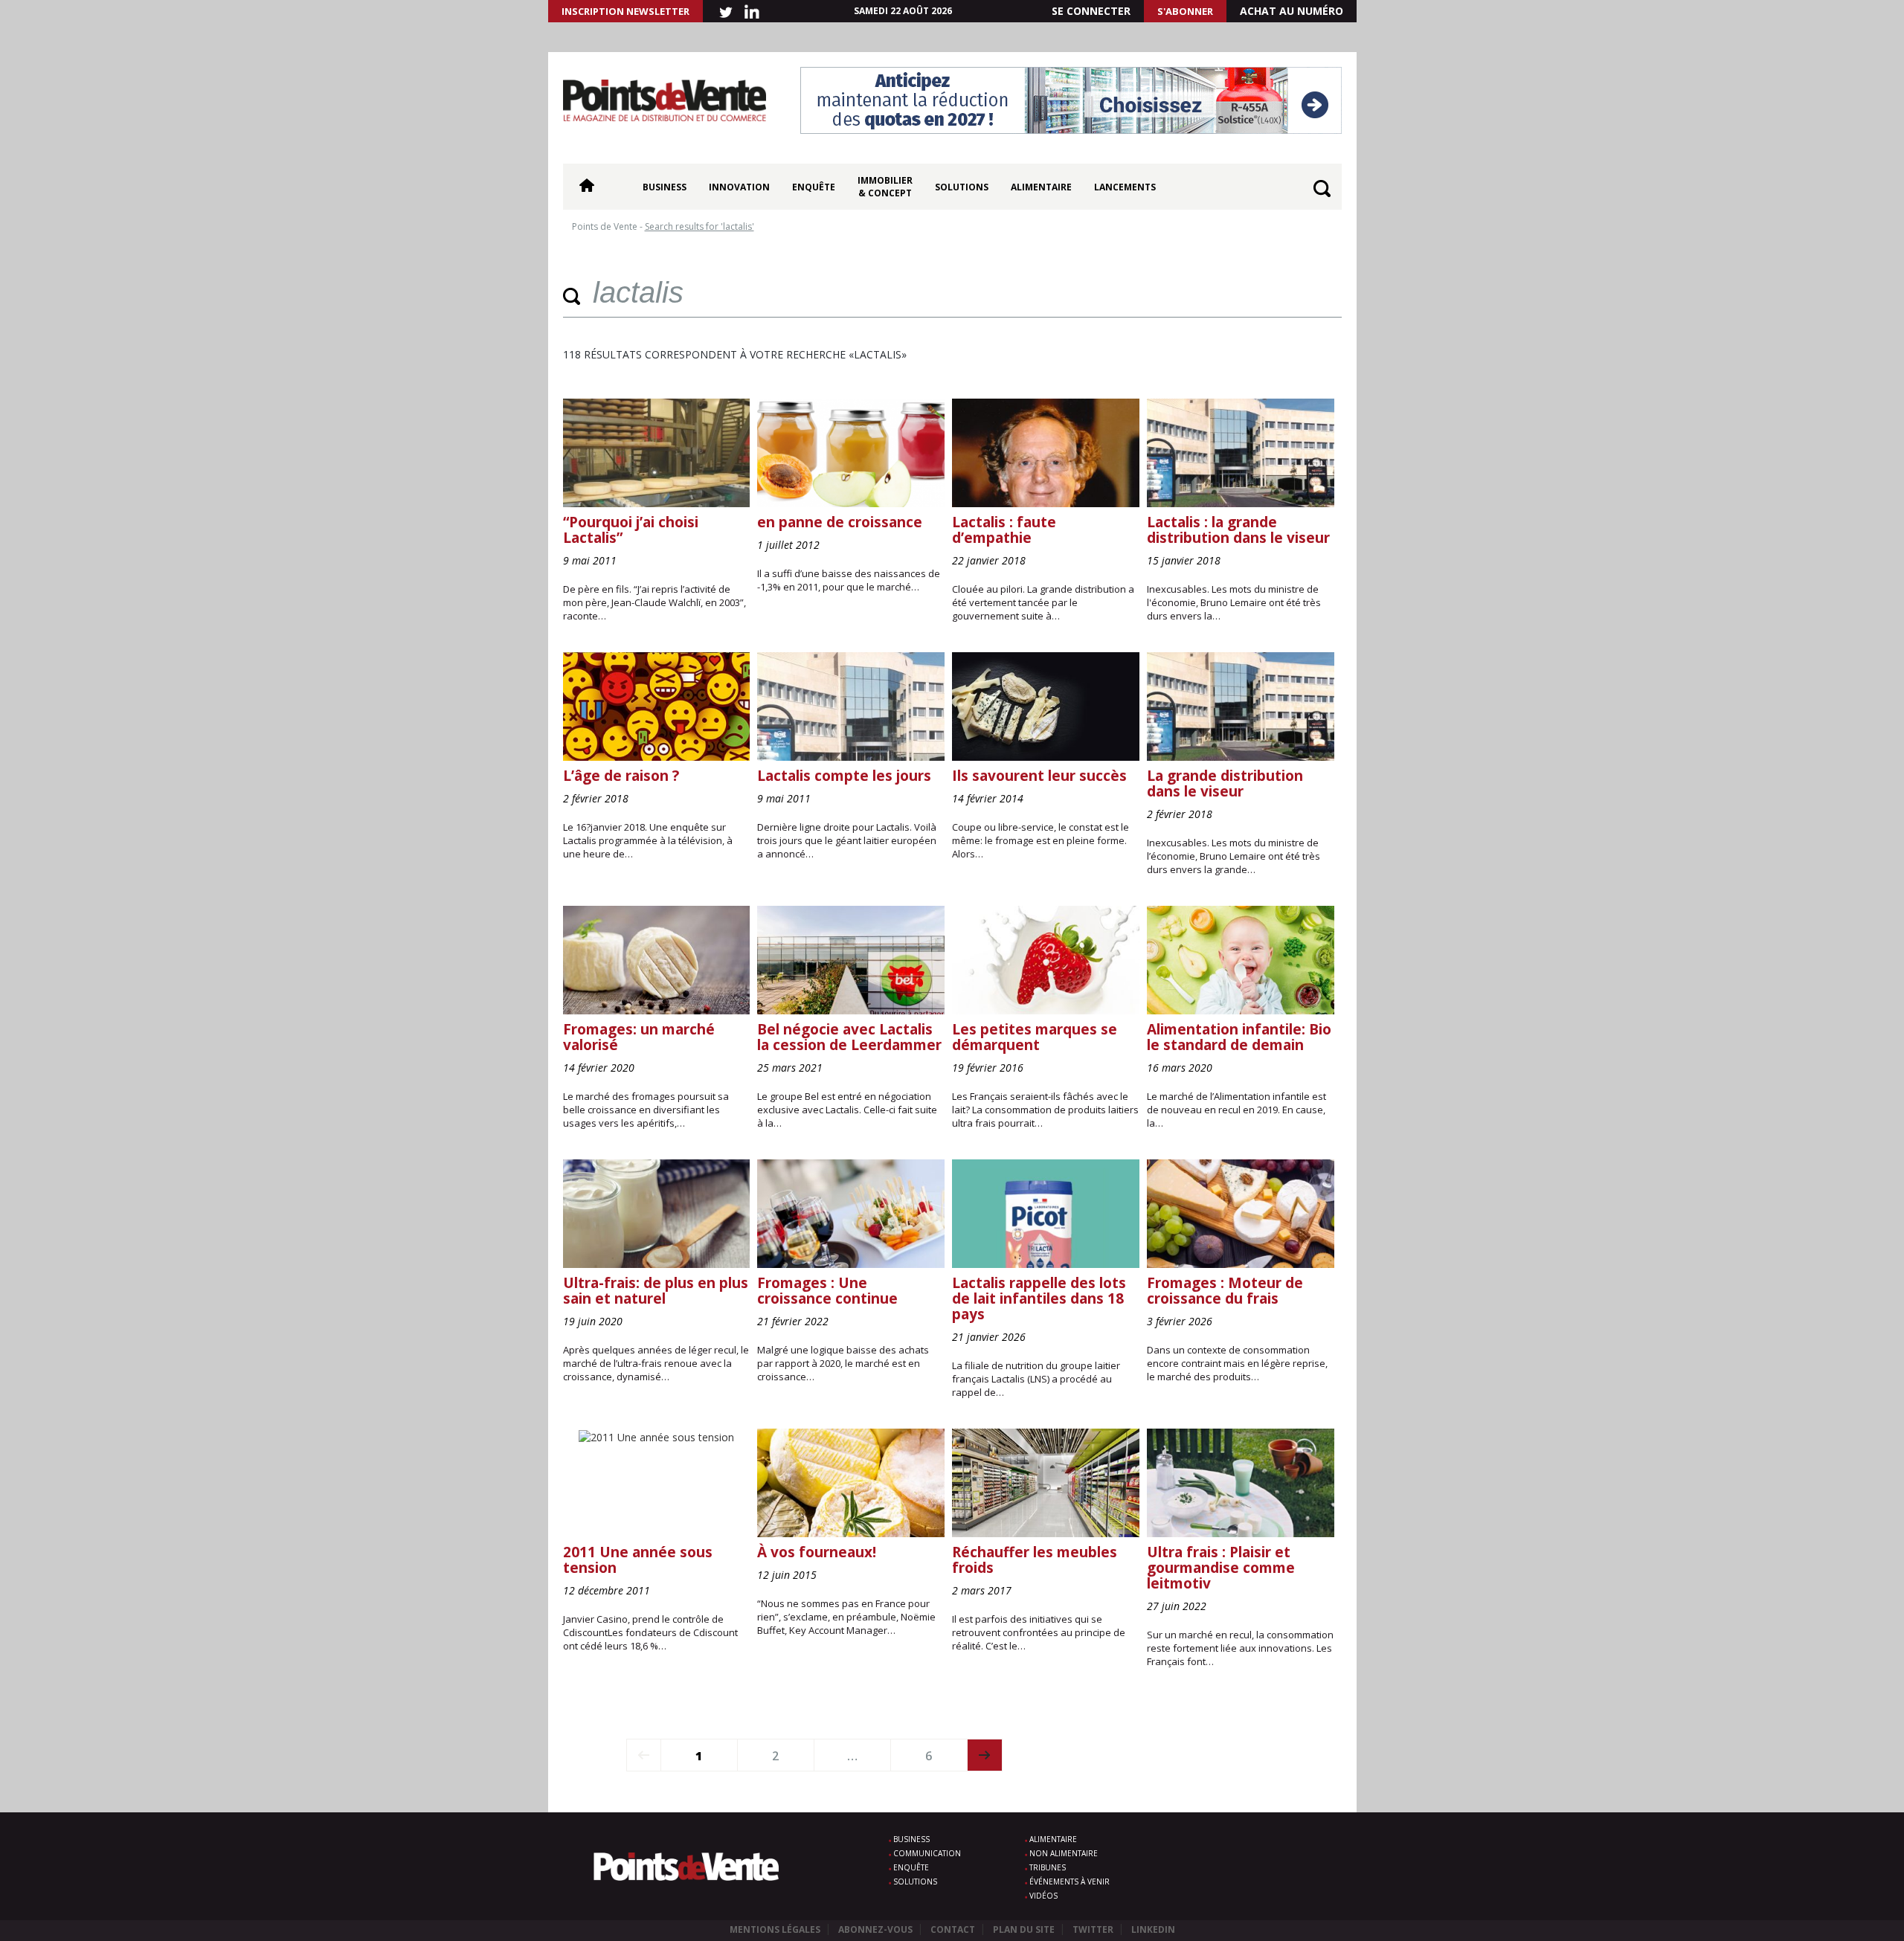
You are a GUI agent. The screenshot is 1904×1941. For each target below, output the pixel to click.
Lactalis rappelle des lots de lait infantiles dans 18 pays (1039, 1298)
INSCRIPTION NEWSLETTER (625, 11)
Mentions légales (775, 1929)
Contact (953, 1929)
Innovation (739, 187)
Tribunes (1048, 1867)
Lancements (1125, 187)
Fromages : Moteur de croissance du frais (1225, 1291)
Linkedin (1153, 1929)
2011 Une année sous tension (638, 1560)
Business (665, 187)
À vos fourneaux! (817, 1552)
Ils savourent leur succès (1039, 776)
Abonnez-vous (875, 1929)
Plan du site (1024, 1929)
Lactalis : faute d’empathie (1004, 530)
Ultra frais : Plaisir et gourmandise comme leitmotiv (1221, 1568)
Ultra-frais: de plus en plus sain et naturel (656, 1291)
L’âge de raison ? (621, 776)
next (985, 1755)
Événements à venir (1070, 1882)
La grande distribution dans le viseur (1225, 783)
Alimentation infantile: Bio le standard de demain (1239, 1037)
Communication (927, 1853)
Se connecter (1091, 11)
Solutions (962, 187)
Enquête (814, 187)
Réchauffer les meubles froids (1035, 1560)
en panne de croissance (840, 522)
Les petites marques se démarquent (1035, 1037)
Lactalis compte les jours (844, 776)
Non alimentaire (1064, 1853)
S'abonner (1185, 11)
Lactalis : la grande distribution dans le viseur (1238, 530)
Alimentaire (1041, 187)
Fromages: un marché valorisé (639, 1037)
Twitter (1093, 1929)
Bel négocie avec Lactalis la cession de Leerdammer (849, 1037)
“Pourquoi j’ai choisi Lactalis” (631, 530)
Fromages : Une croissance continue (827, 1291)
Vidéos (1043, 1896)
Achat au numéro (1292, 11)
